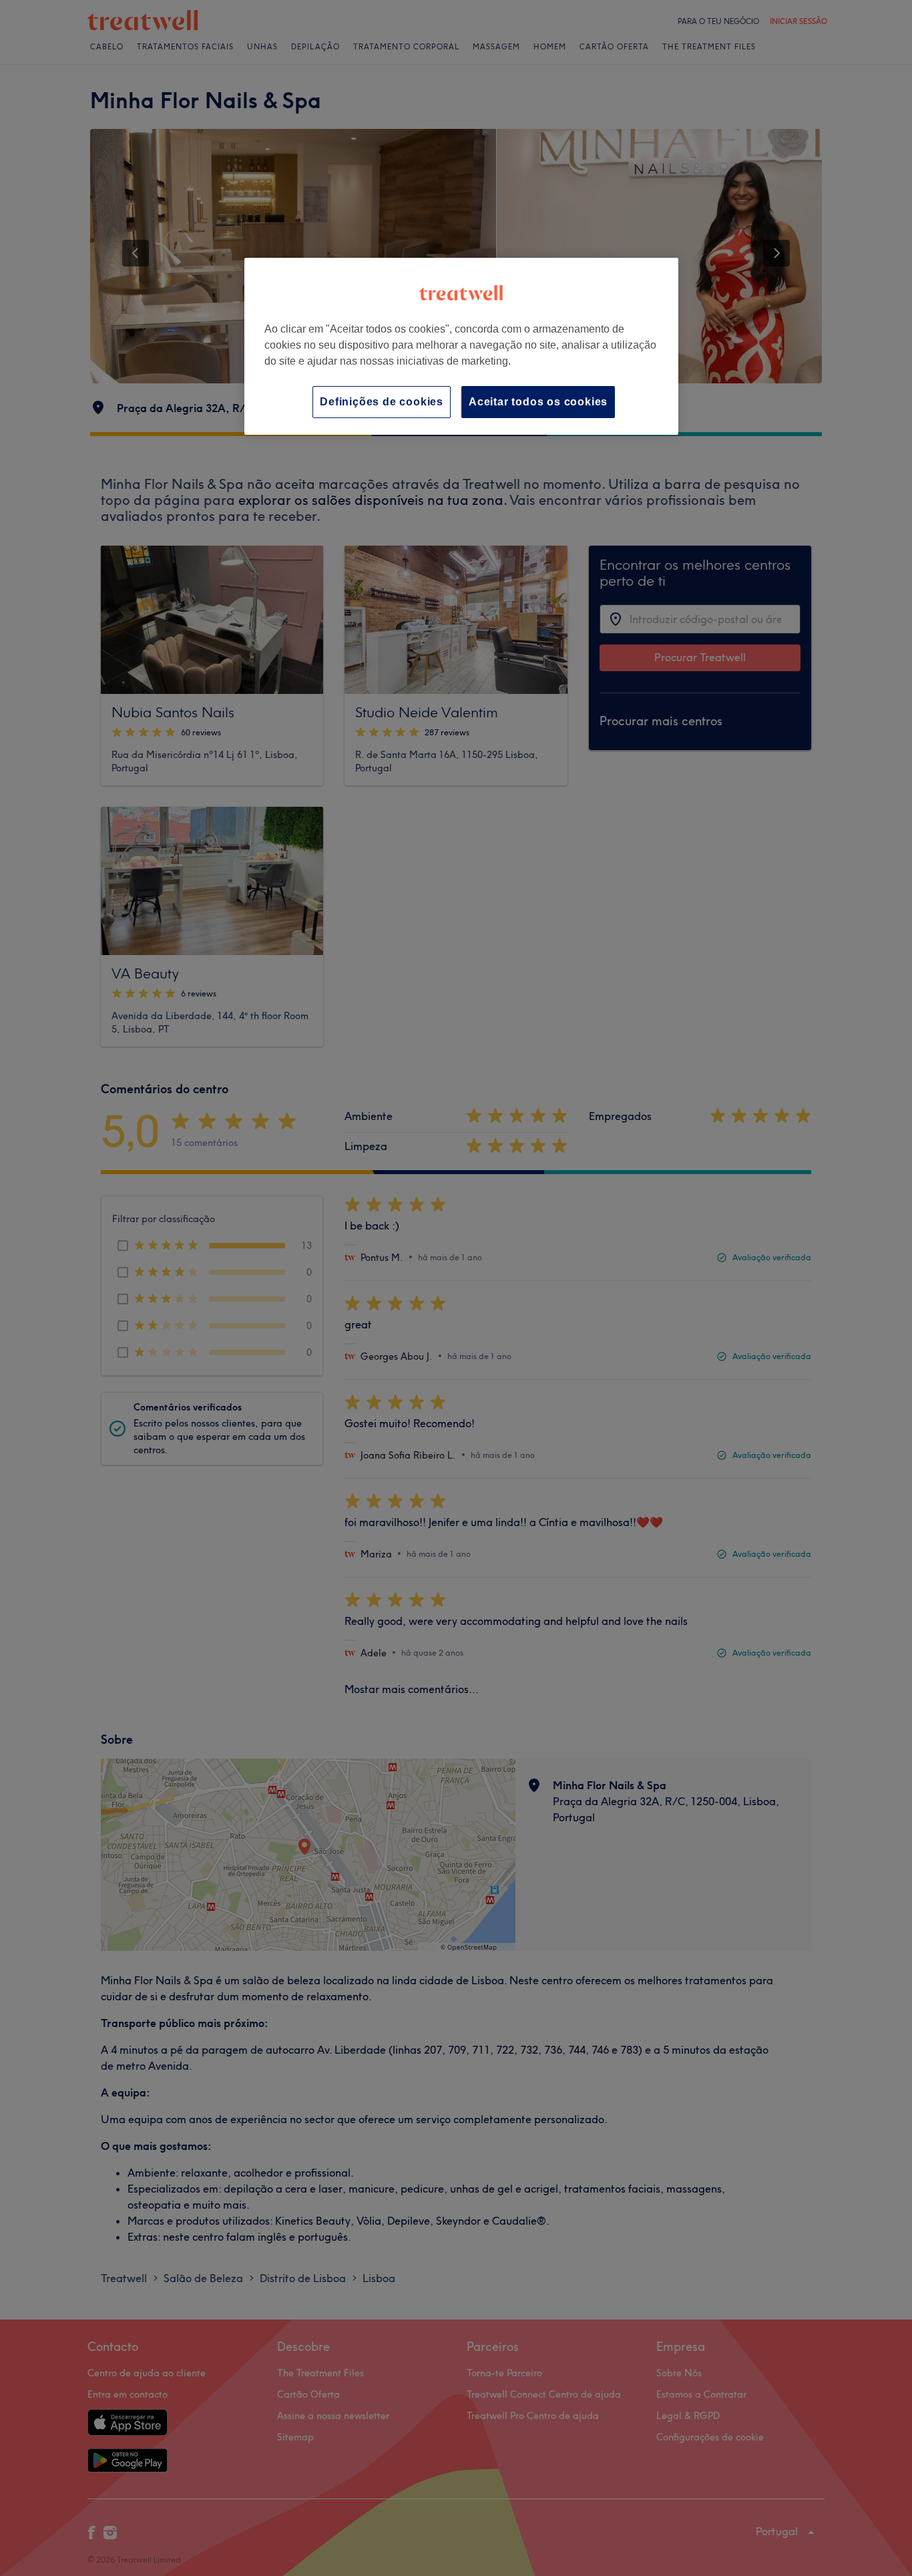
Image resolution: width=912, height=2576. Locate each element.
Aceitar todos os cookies (538, 402)
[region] (461, 346)
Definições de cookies (382, 402)
